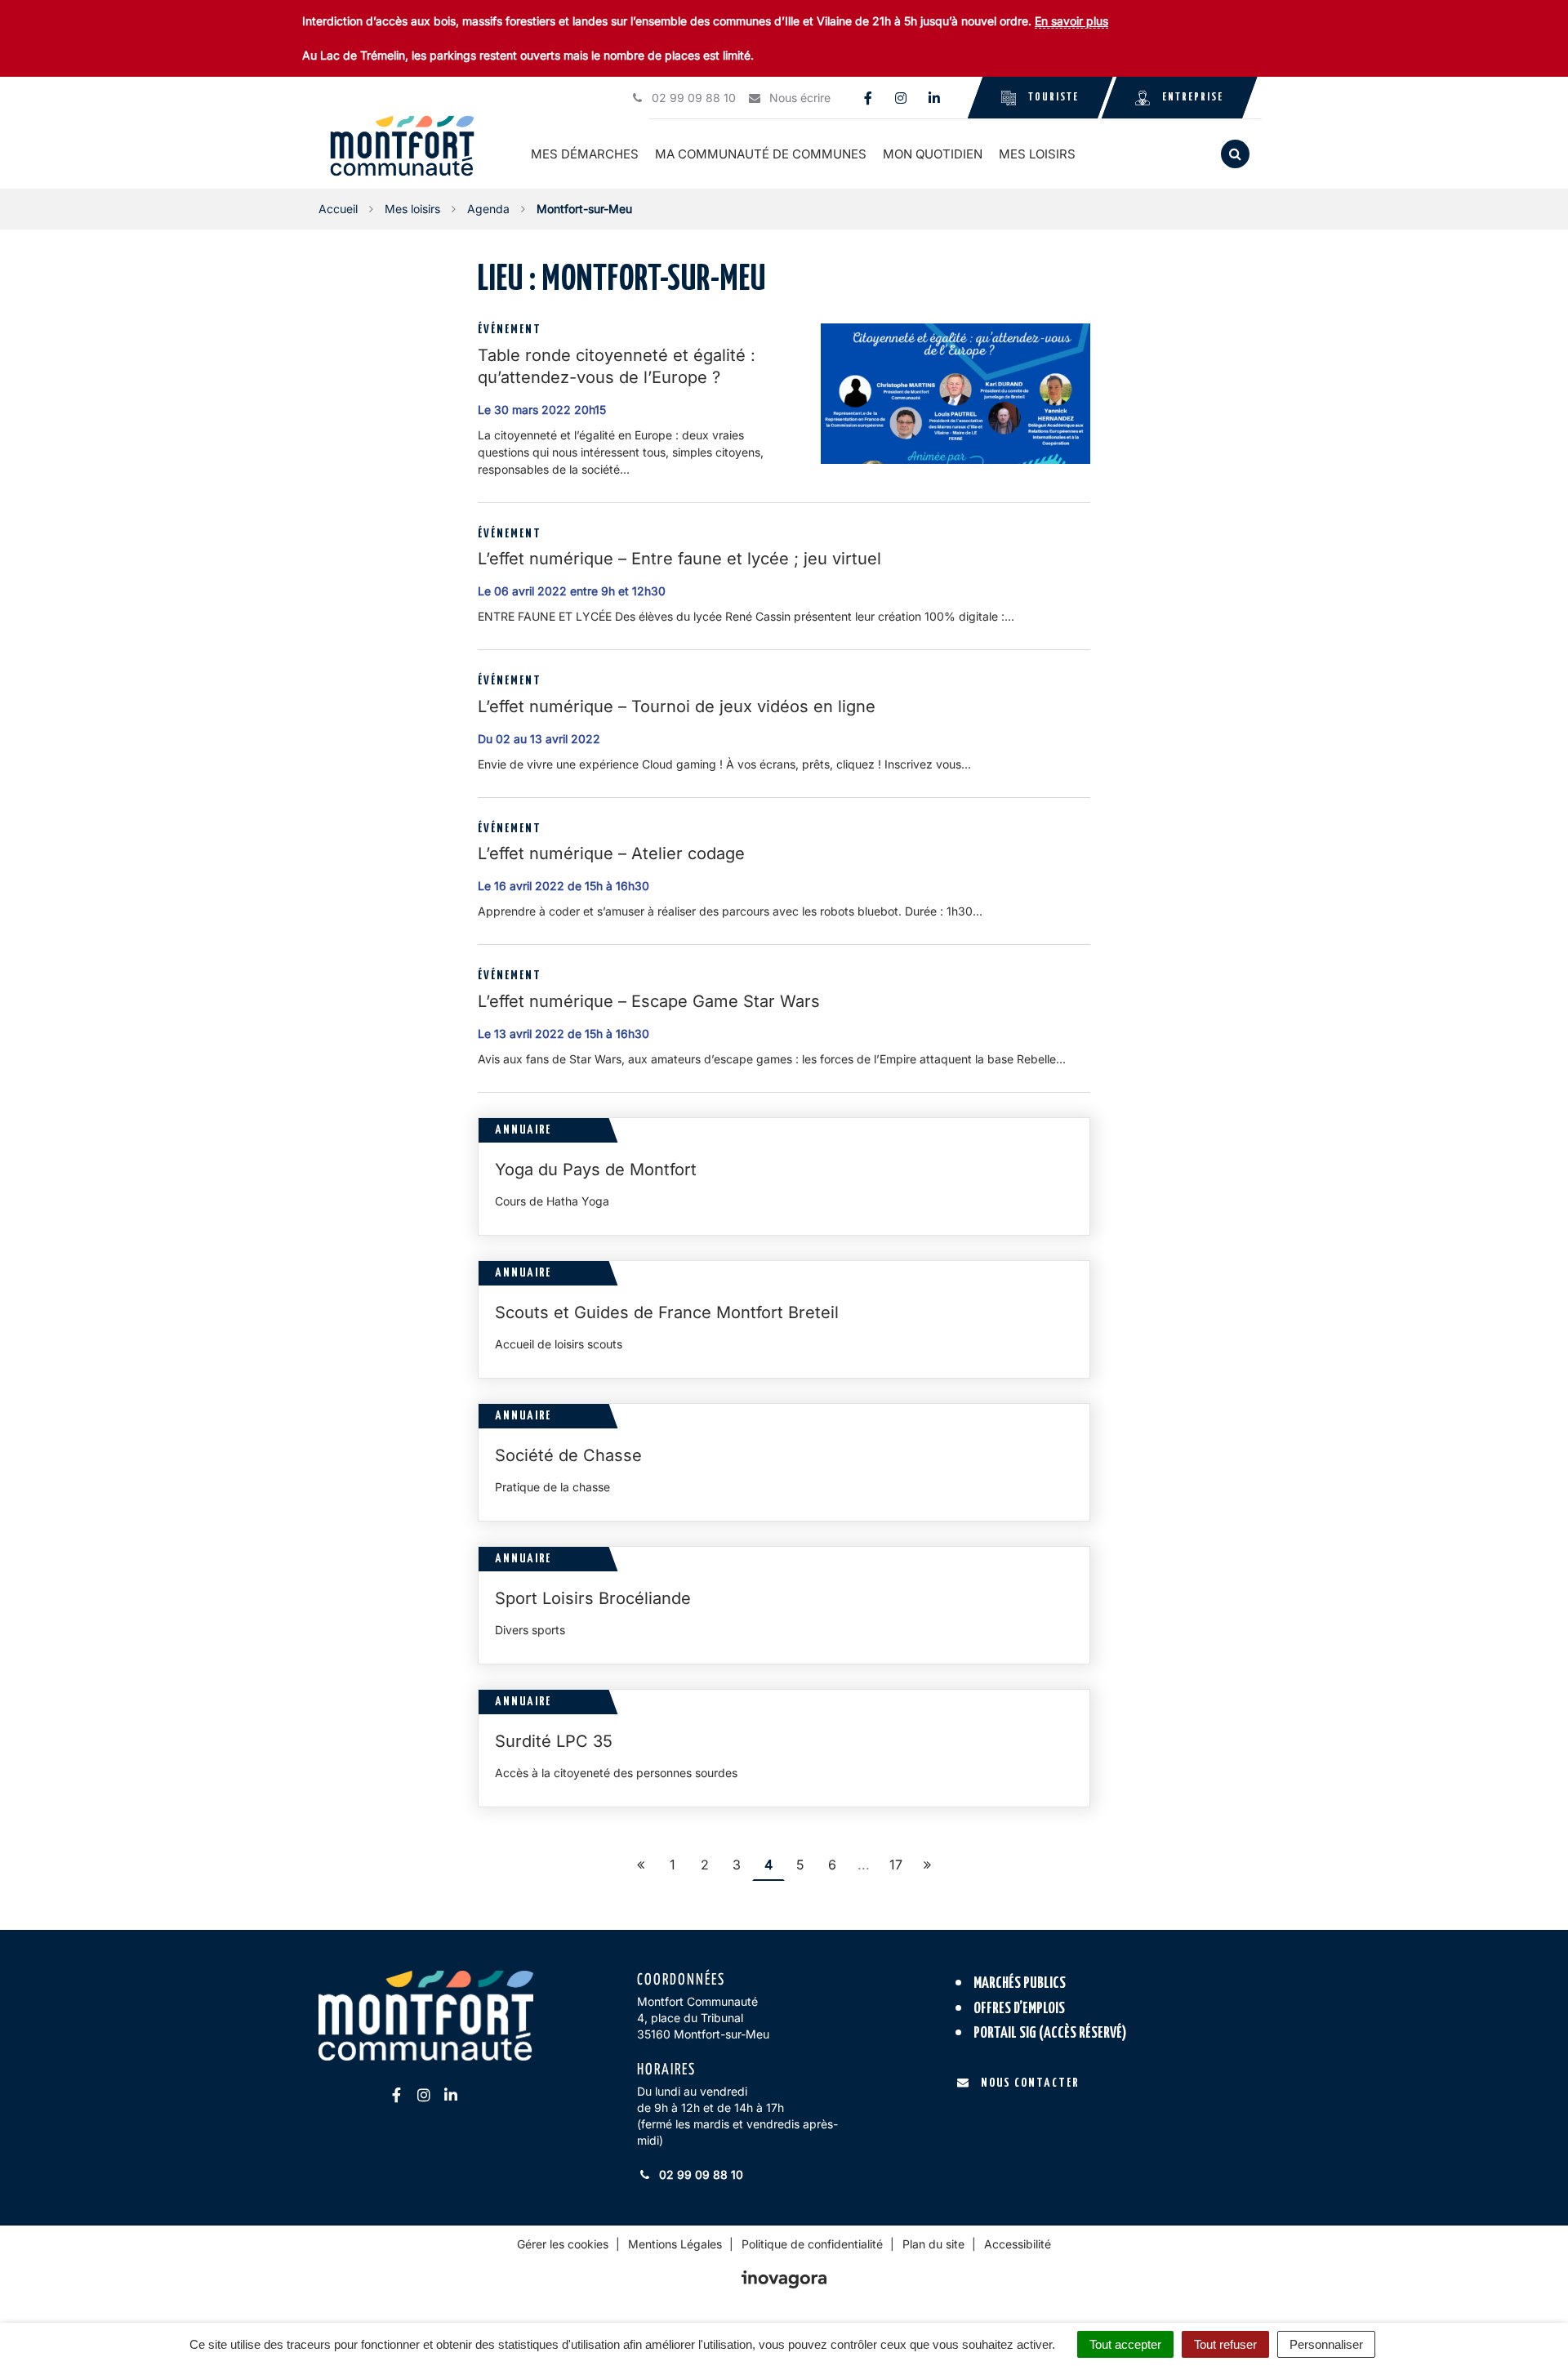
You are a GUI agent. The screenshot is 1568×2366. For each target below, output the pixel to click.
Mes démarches (585, 154)
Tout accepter (1125, 2344)
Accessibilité (1018, 2244)
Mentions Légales (675, 2244)
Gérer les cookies (563, 2244)
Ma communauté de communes (761, 154)
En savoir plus (1071, 21)
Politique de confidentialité (812, 2244)
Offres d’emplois (1019, 2009)
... (864, 1865)
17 (896, 1865)
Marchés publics (1020, 1983)
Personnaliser (1326, 2344)
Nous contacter (1030, 2083)
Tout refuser (1225, 2344)
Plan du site (933, 2244)
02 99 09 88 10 (699, 2174)
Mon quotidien (933, 154)
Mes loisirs (1037, 154)
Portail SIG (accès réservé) (1050, 2033)
